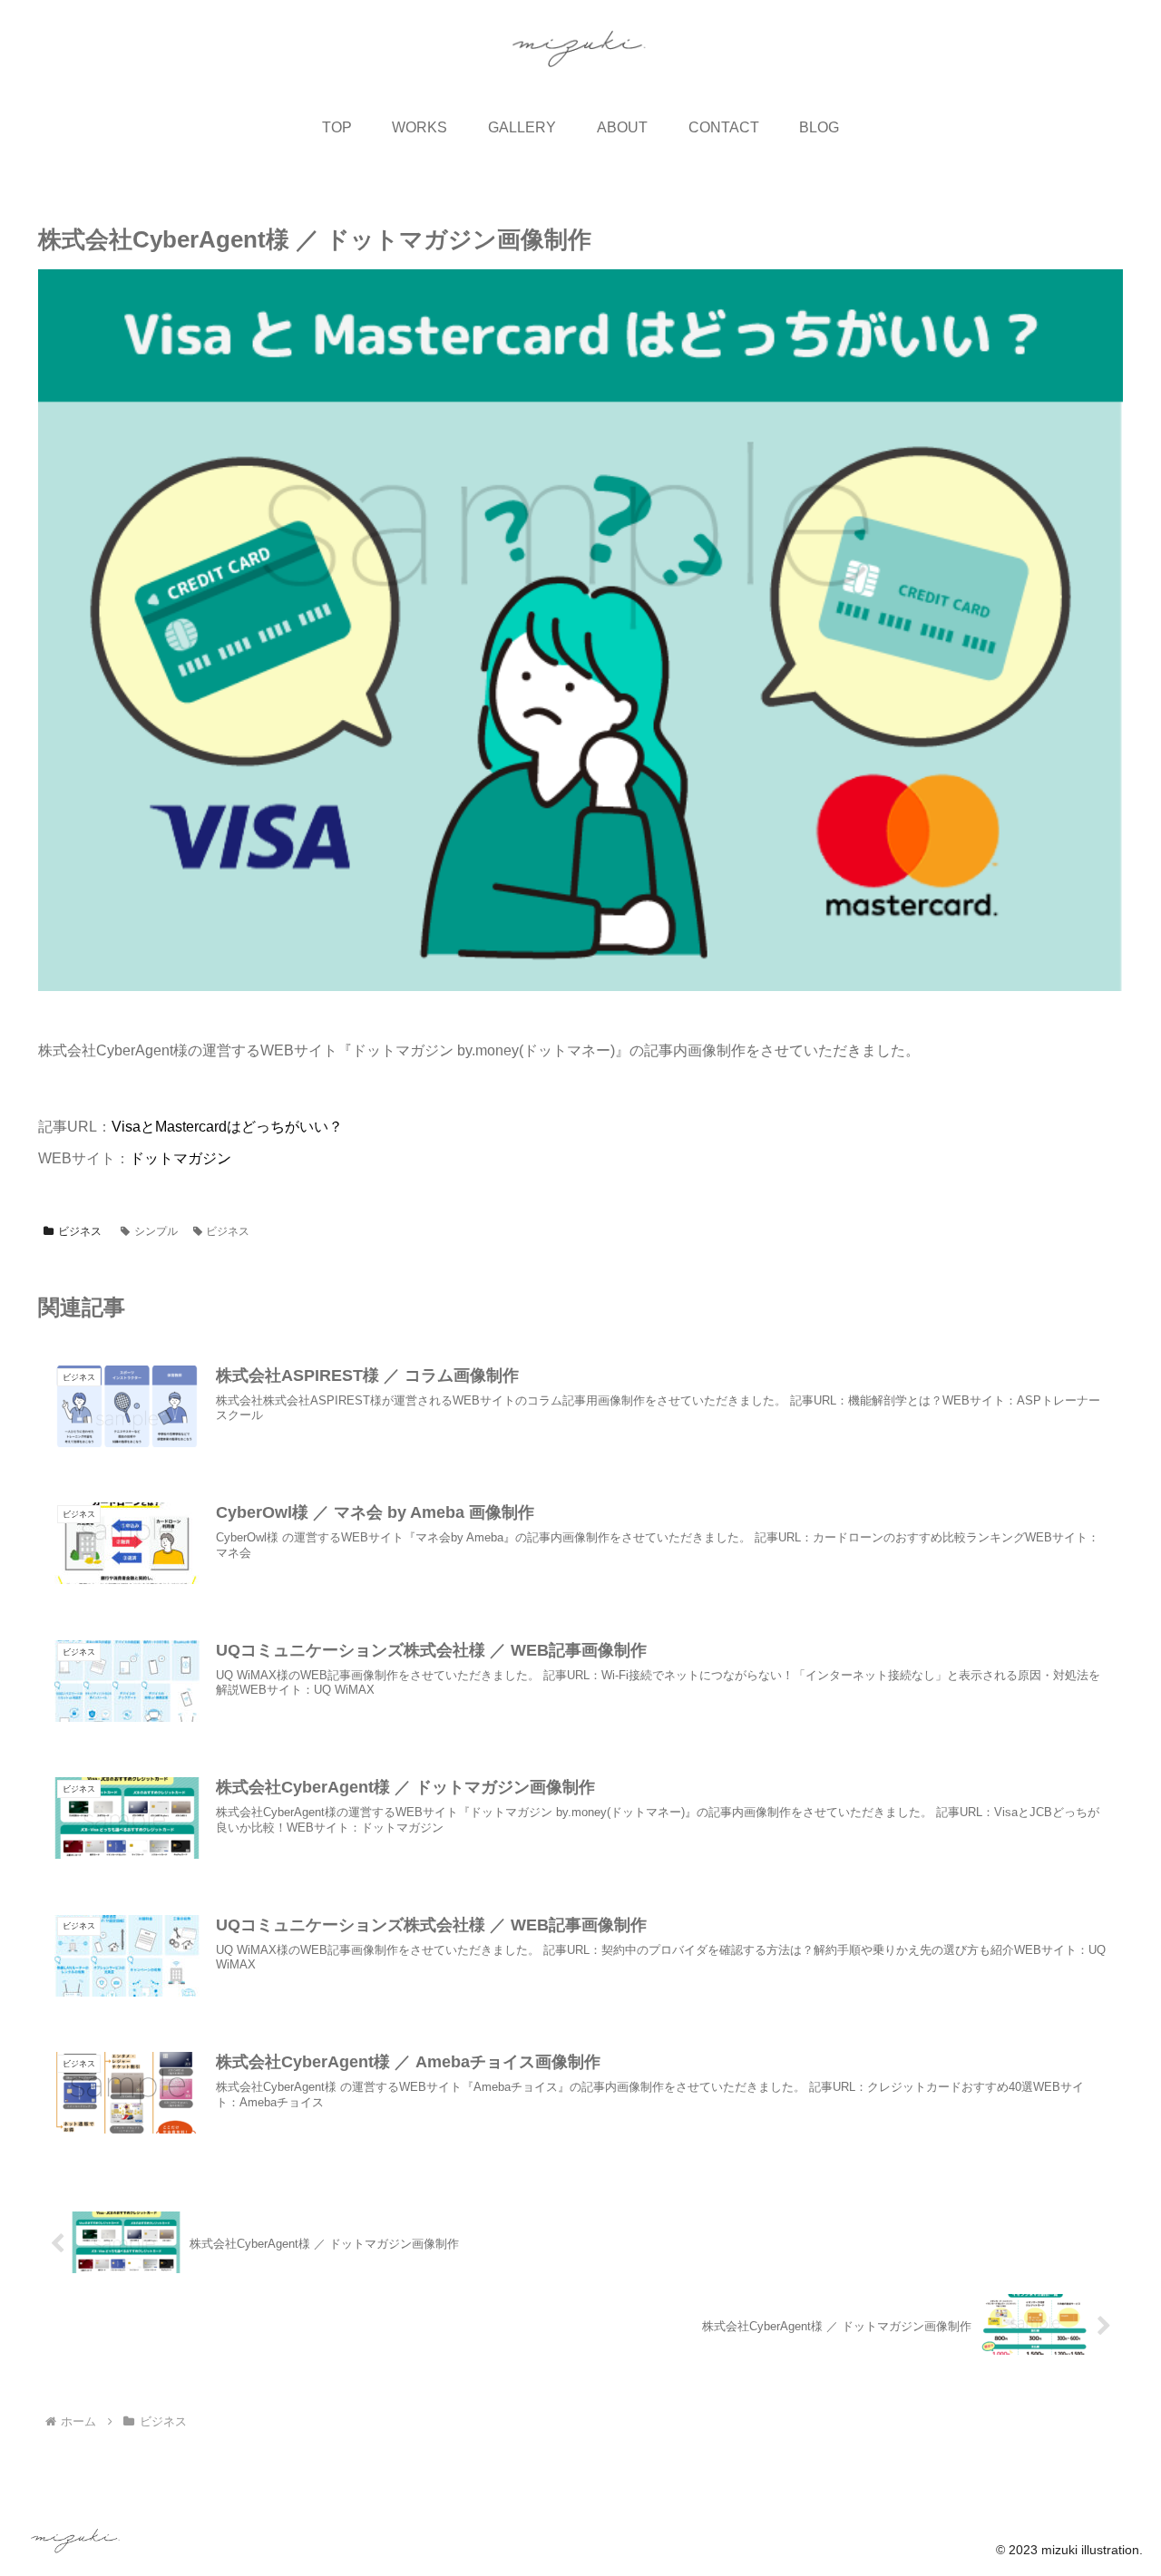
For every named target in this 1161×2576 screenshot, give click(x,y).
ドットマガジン (180, 1158)
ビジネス (80, 1231)
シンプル (156, 1231)
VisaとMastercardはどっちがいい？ (227, 1127)
